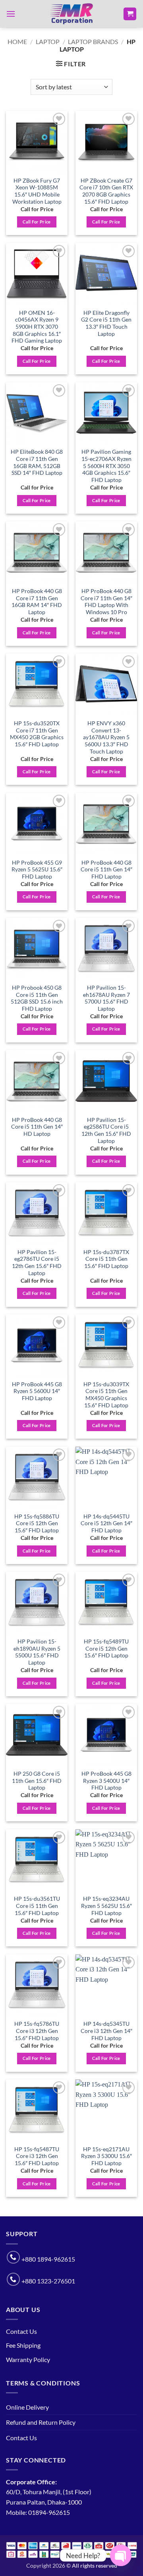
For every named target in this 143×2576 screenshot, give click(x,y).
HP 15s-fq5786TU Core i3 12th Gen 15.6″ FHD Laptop (37, 2031)
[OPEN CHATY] (121, 2555)
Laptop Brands (93, 41)
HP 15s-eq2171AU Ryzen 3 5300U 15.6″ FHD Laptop (106, 2156)
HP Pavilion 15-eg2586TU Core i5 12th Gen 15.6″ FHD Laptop (106, 1130)
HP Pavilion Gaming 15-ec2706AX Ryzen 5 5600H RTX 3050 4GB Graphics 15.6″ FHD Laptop (106, 466)
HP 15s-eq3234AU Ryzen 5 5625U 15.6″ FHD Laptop (106, 1906)
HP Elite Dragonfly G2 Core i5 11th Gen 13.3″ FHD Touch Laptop (106, 323)
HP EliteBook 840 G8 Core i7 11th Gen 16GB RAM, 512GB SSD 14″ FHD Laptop (37, 462)
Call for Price (37, 222)
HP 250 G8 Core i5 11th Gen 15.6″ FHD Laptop (37, 1781)
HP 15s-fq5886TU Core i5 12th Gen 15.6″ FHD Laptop (37, 1523)
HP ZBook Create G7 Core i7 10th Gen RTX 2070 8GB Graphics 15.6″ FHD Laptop (106, 191)
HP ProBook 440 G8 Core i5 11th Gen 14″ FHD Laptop (106, 870)
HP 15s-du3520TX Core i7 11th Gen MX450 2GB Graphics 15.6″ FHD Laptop (37, 734)
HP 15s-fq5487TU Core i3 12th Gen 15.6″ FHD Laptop (37, 2156)
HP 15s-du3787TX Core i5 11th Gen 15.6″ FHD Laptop (106, 1259)
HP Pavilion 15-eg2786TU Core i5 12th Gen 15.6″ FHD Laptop (37, 1263)
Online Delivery (27, 2407)
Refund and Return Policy (41, 2422)
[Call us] (13, 2257)
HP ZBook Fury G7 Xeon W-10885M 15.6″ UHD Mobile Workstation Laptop (37, 191)
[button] (11, 14)
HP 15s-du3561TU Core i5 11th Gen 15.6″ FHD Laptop (37, 1906)
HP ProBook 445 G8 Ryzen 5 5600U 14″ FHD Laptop (37, 1391)
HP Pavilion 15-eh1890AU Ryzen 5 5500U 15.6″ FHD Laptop (37, 1652)
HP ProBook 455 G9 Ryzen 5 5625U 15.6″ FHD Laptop (37, 870)
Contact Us (21, 2331)
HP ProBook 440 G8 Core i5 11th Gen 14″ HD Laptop (37, 1127)
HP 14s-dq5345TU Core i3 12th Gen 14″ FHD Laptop (106, 2031)
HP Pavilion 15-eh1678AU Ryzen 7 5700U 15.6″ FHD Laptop (106, 998)
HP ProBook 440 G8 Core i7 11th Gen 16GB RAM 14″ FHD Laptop (37, 602)
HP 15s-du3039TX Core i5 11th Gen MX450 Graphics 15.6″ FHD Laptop (106, 1395)
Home (17, 41)
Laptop (48, 41)
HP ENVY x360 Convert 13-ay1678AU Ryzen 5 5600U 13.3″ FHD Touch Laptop (106, 737)
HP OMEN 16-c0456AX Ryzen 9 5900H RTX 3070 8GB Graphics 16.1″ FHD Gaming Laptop (37, 327)
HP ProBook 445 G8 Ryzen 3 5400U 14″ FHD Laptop (106, 1781)
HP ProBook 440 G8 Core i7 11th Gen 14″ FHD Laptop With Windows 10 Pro (106, 602)
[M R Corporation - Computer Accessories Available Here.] (71, 14)
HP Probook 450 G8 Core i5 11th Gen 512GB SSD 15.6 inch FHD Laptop (37, 998)
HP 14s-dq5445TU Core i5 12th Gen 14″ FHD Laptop (106, 1523)
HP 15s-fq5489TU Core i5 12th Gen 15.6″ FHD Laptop (106, 1648)
